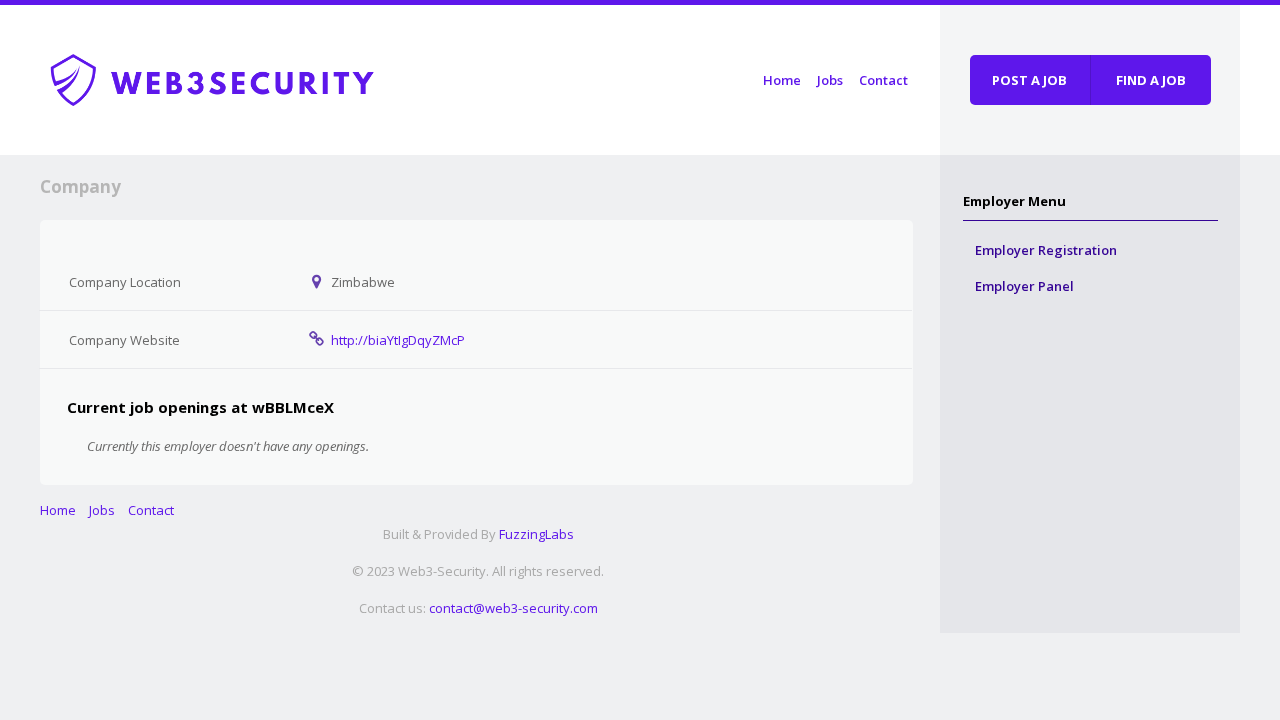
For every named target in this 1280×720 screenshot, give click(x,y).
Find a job (1151, 80)
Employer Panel (1024, 286)
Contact (883, 80)
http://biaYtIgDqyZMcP (398, 340)
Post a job (1029, 80)
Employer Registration (1046, 250)
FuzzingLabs (536, 534)
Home (782, 80)
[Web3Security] (235, 76)
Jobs (830, 80)
